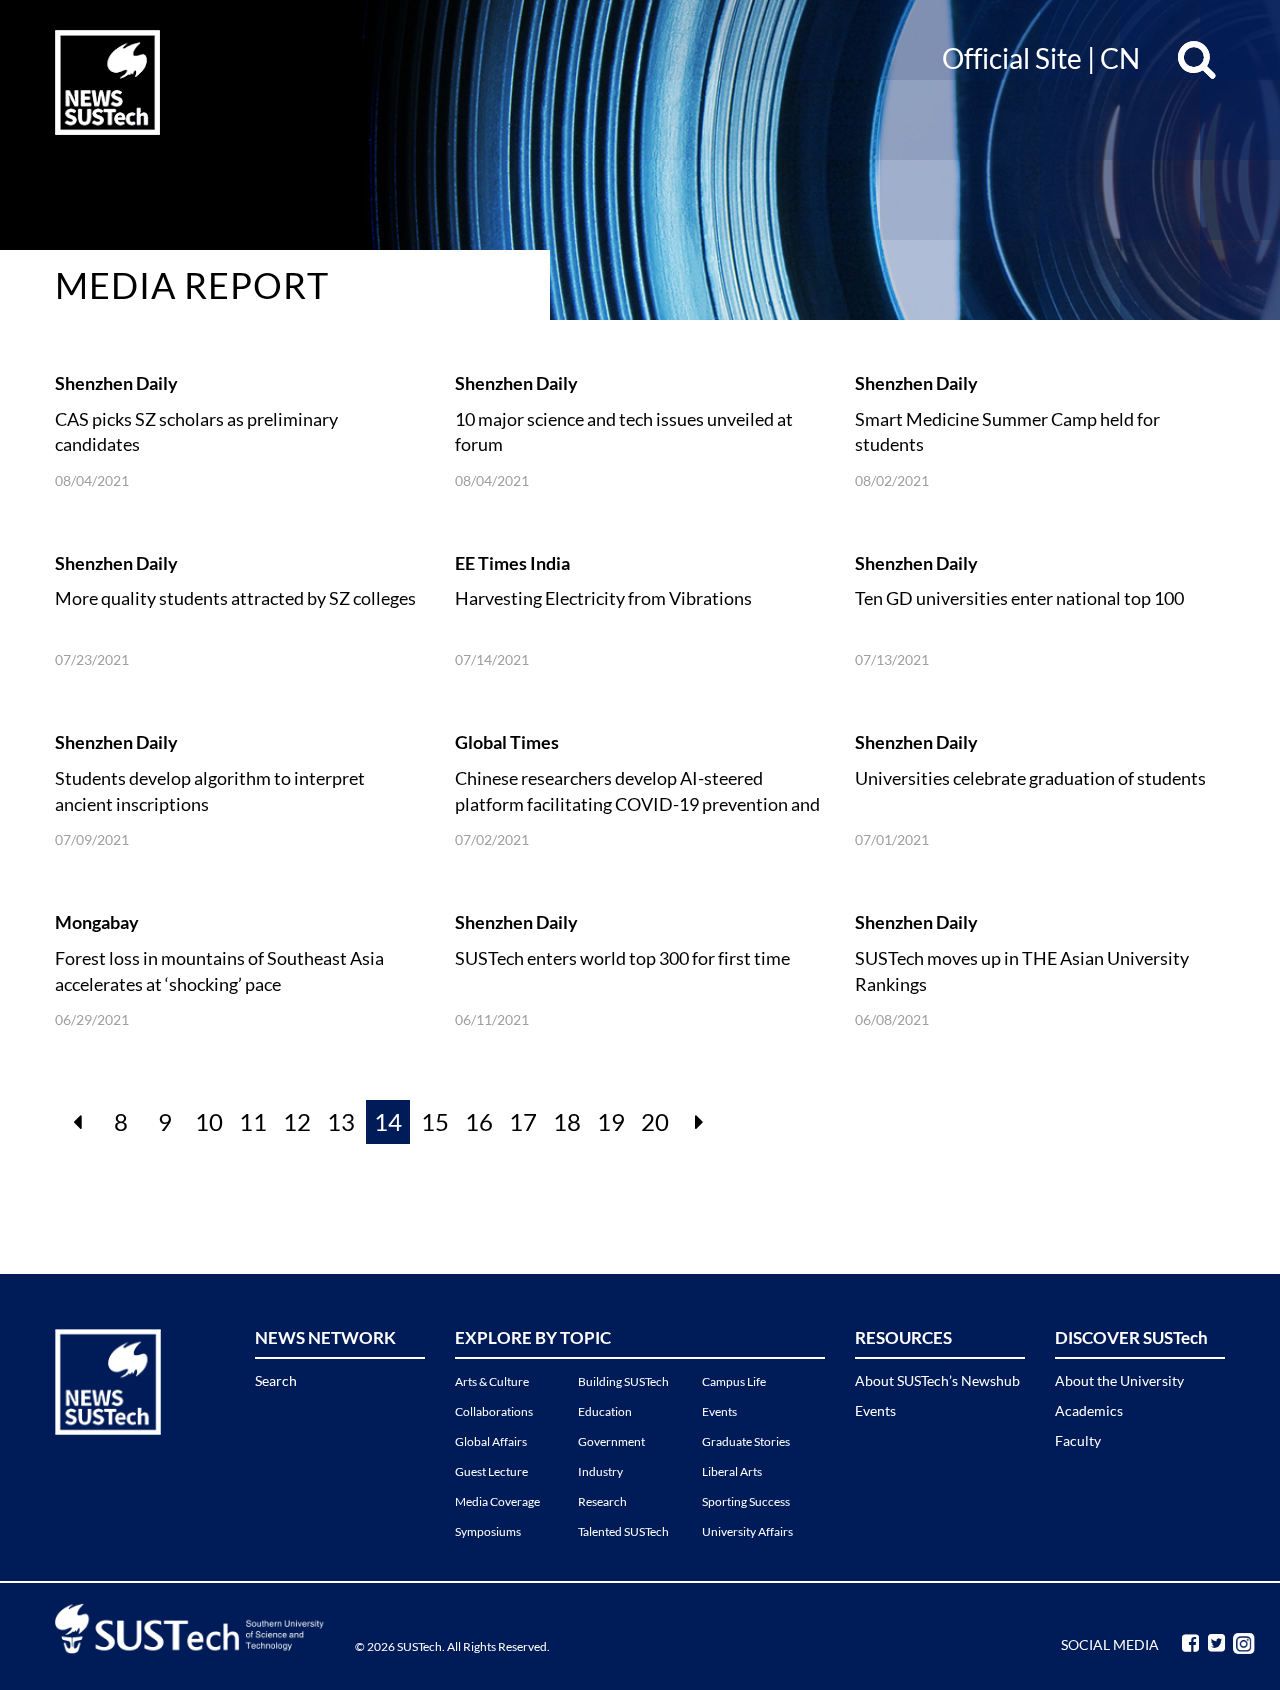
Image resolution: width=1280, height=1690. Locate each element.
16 (479, 1121)
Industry (600, 1471)
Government (611, 1441)
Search (276, 1380)
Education (605, 1411)
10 (209, 1121)
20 (655, 1121)
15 (435, 1121)
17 (523, 1121)
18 (567, 1121)
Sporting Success (746, 1501)
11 (253, 1121)
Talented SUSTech (623, 1531)
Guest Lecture (491, 1471)
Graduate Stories (746, 1441)
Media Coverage (497, 1501)
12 (297, 1121)
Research (602, 1501)
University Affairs (747, 1531)
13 (341, 1121)
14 (388, 1121)
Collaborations (494, 1411)
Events (719, 1411)
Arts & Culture (492, 1381)
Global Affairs (491, 1441)
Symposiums (488, 1531)
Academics (1089, 1410)
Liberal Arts (732, 1471)
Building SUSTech (623, 1381)
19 (611, 1121)
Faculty (1078, 1440)
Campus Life (734, 1381)
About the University (1119, 1380)
